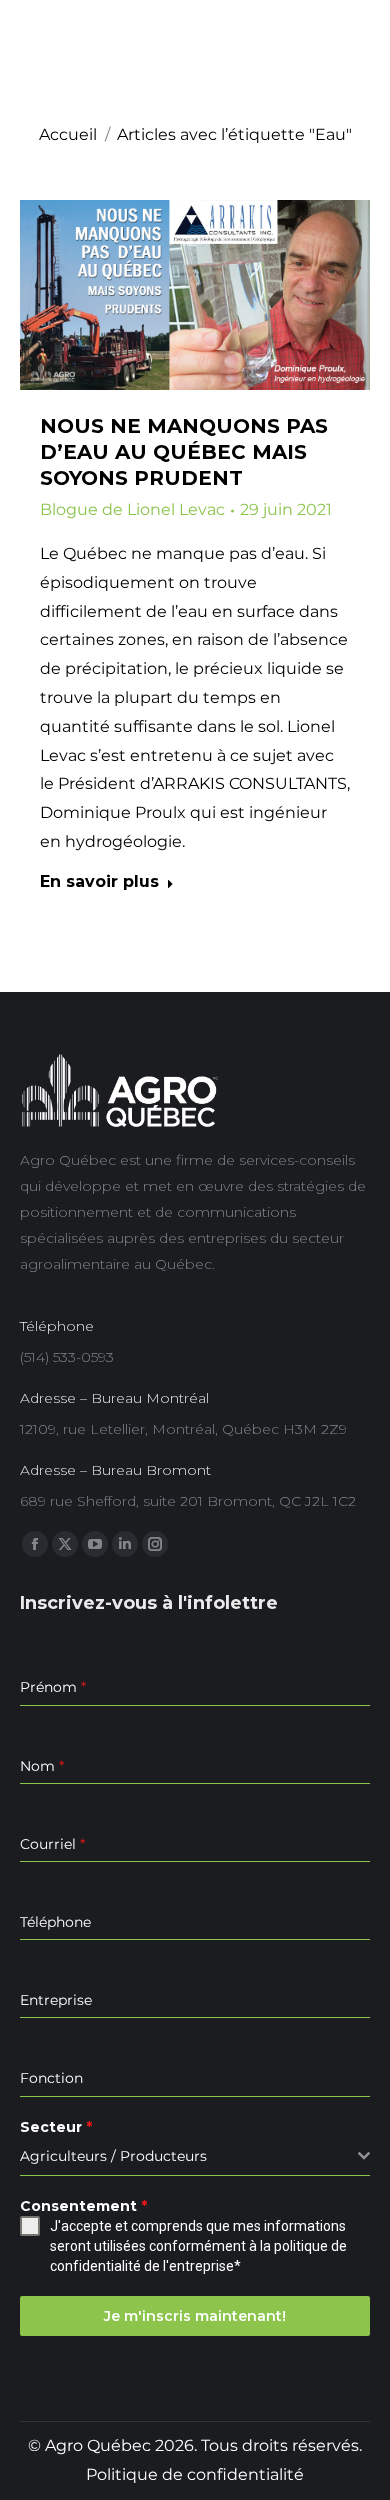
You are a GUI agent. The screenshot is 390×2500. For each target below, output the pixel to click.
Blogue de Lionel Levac (132, 509)
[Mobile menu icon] (356, 58)
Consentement (83, 2206)
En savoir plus (99, 881)
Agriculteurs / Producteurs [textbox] (113, 2156)
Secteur (56, 2127)
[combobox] (195, 2156)
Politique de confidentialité (195, 2474)
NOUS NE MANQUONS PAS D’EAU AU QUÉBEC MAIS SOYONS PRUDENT (184, 452)
